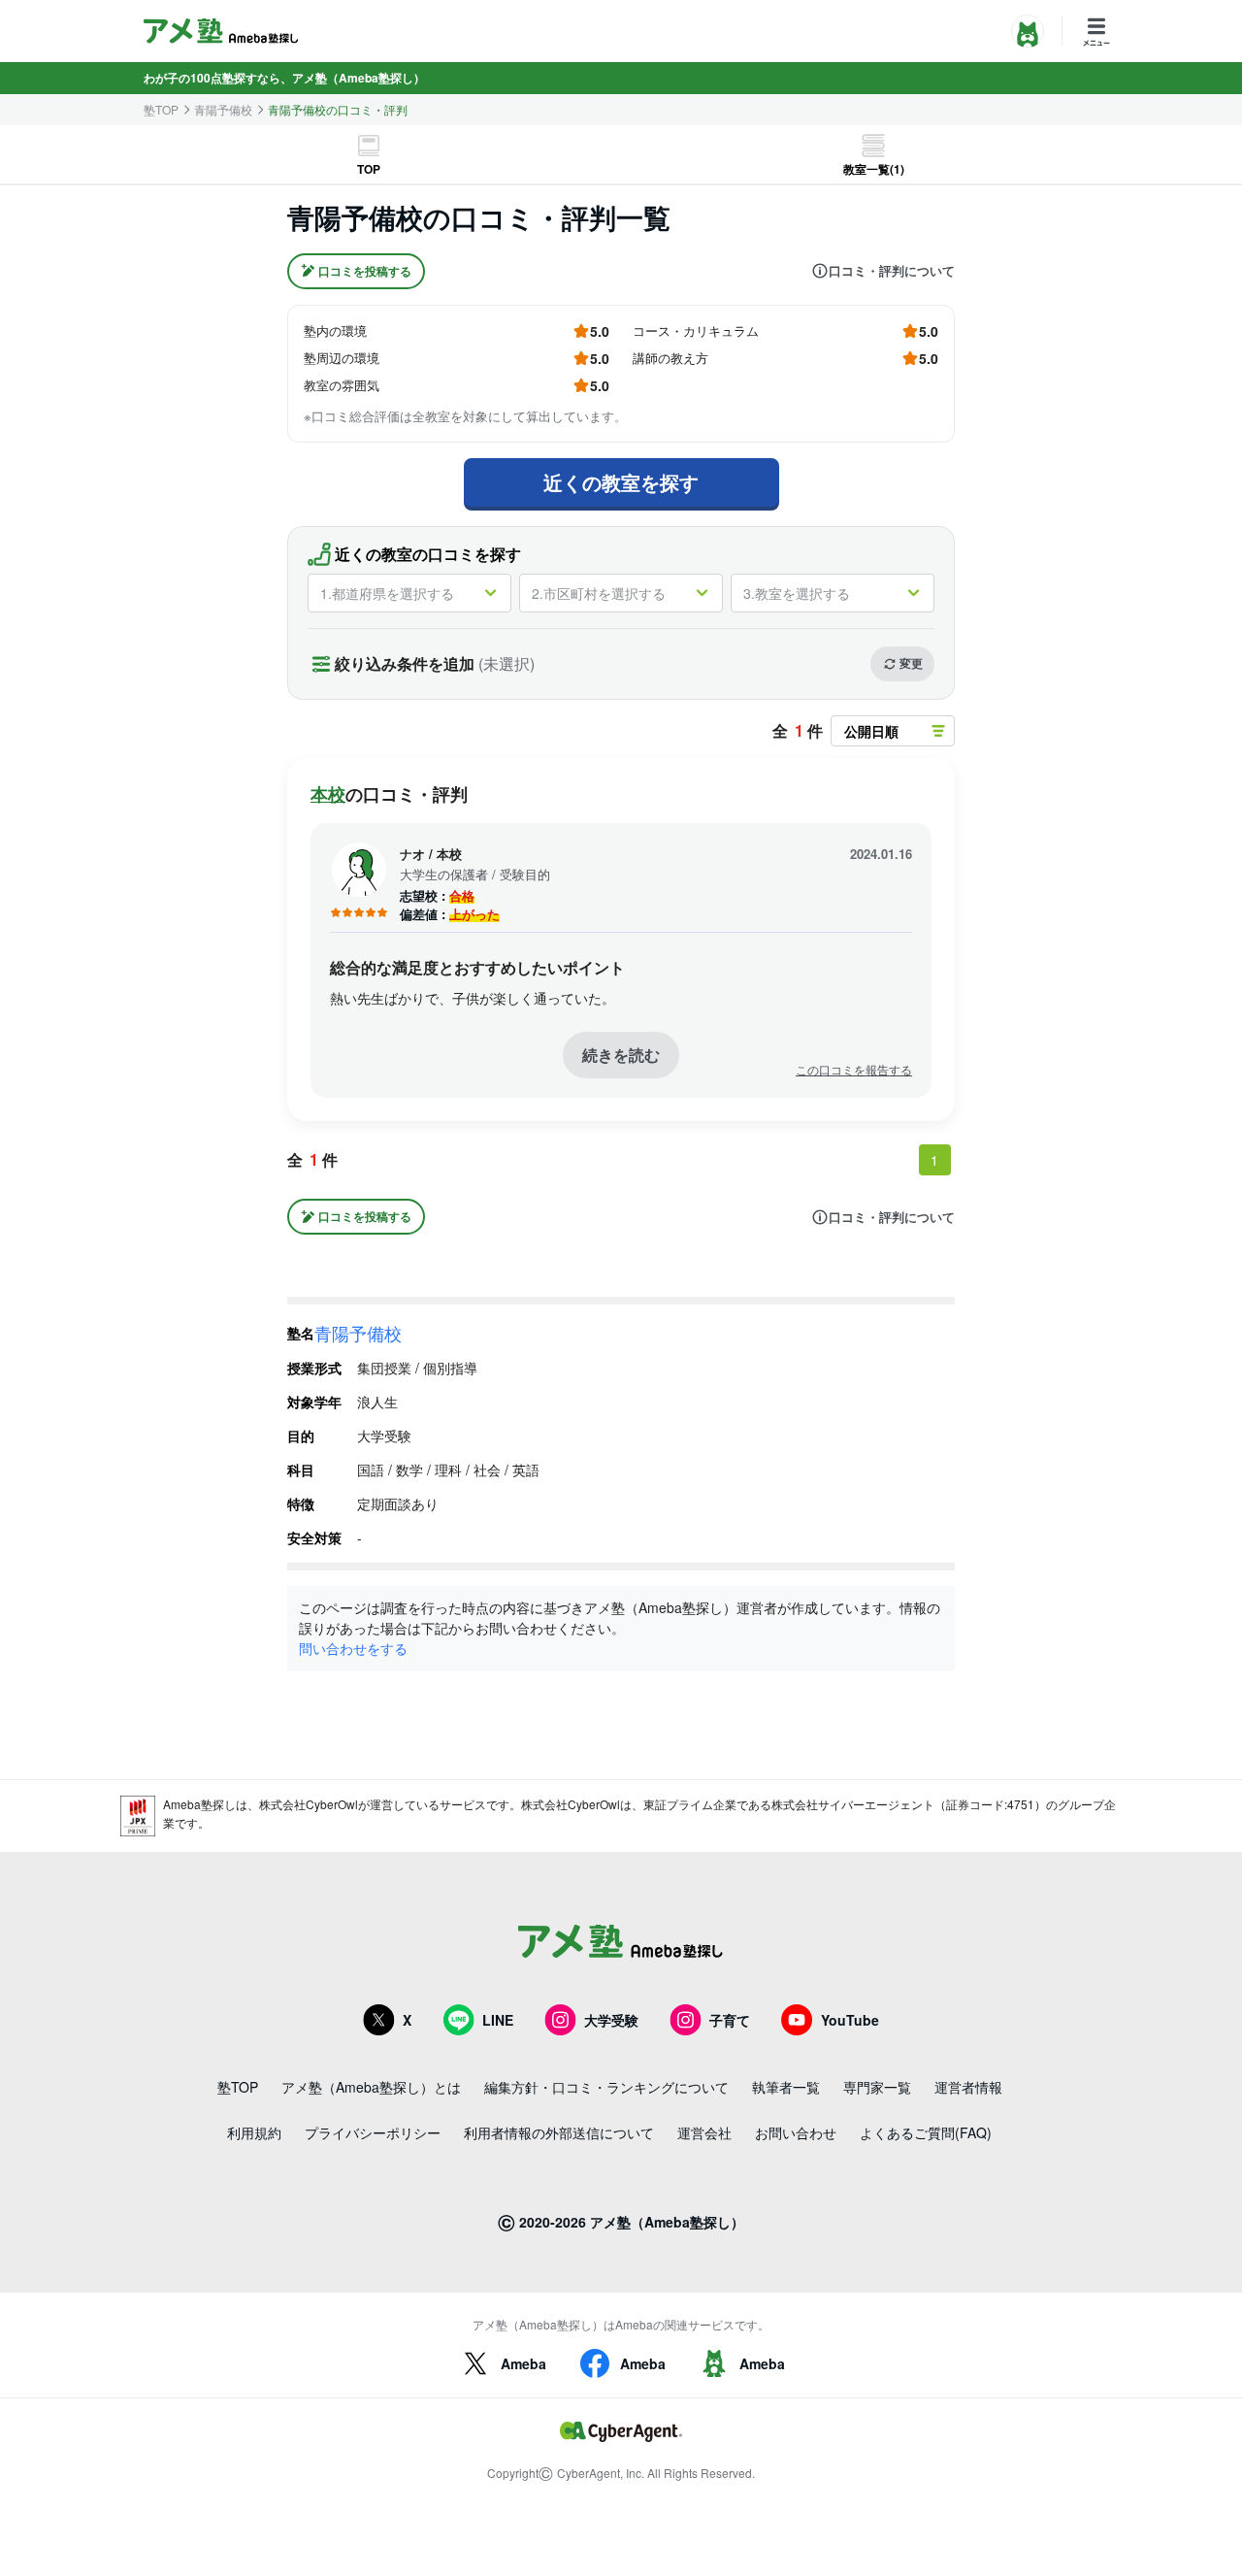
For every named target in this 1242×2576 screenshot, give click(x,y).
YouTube (850, 2020)
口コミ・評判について (892, 271)
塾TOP (161, 110)
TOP (369, 169)
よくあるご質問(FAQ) (926, 2132)
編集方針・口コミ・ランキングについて (606, 2087)
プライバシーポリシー (373, 2132)
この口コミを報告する (854, 1070)
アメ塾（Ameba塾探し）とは (371, 2087)
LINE (498, 2020)
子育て (730, 2020)
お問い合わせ (796, 2132)
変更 (911, 663)
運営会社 (704, 2132)
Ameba (523, 2363)
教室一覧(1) (874, 169)
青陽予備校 (223, 110)
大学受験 (611, 2020)
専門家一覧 (877, 2087)
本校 (328, 794)
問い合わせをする (353, 1648)
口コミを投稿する (365, 271)
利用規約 (254, 2132)
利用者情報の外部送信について (559, 2132)
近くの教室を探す (621, 482)
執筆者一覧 (786, 2087)
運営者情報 (968, 2087)
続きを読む (621, 1055)
